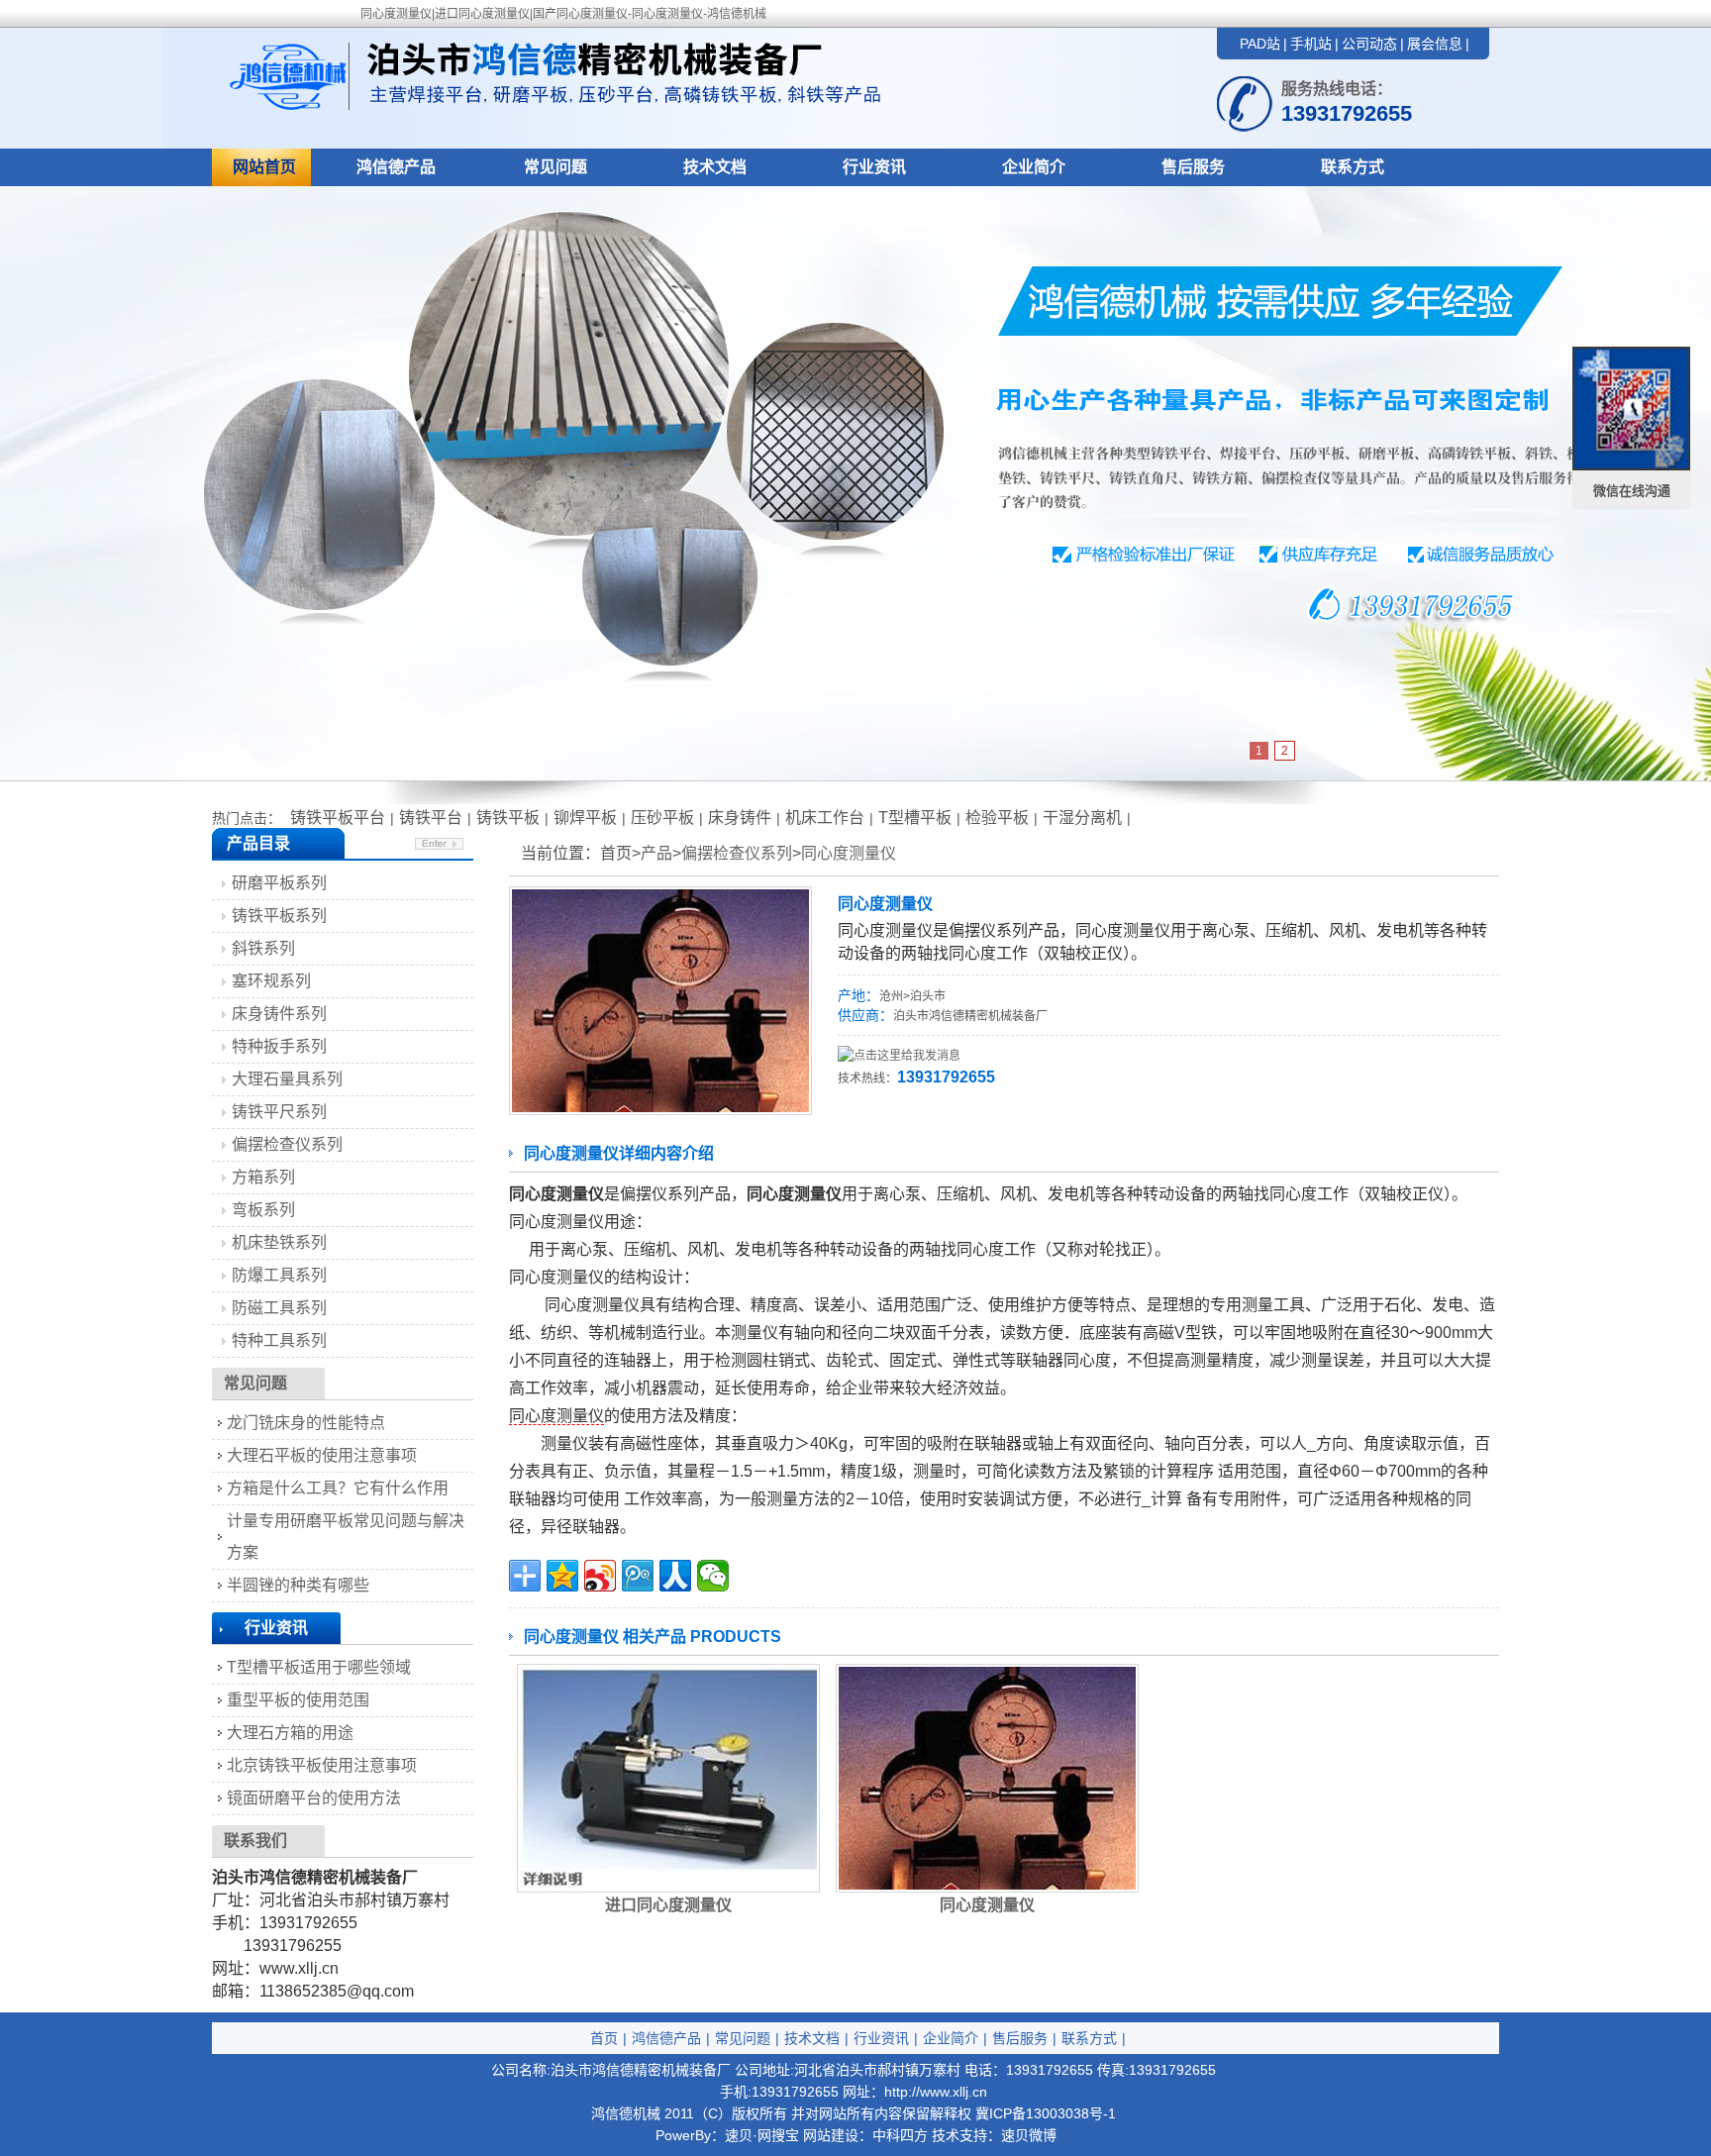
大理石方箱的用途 (290, 1733)
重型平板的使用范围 (298, 1700)
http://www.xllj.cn (936, 2092)
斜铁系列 (263, 948)
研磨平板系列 (279, 883)
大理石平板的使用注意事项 (322, 1455)
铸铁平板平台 (338, 818)
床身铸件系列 (279, 1014)
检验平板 (997, 818)
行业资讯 (874, 167)
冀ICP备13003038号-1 (1046, 2113)
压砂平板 (662, 818)
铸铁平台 (431, 818)
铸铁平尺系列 (279, 1112)
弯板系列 (263, 1210)
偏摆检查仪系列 (737, 853)
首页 (604, 2038)
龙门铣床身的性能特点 (306, 1423)
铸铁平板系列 (279, 916)
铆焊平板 (585, 818)
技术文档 (715, 167)
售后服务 (1193, 167)
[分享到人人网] (675, 1576)
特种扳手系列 (279, 1046)
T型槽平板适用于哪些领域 (319, 1667)
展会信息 (1435, 44)
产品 (656, 853)
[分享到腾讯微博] (638, 1576)
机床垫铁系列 (279, 1242)
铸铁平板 (508, 818)
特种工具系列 (279, 1340)
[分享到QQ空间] (562, 1576)
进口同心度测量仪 (668, 1905)
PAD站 (1260, 44)
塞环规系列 (271, 981)
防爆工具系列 (279, 1275)
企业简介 (1034, 167)
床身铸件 (740, 818)
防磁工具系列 (279, 1308)
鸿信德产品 (396, 167)
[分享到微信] (713, 1576)
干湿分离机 (1082, 818)
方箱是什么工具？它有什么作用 (338, 1488)
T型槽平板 (915, 818)
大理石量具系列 (287, 1079)
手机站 (1311, 44)
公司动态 (1369, 44)
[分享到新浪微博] (600, 1576)
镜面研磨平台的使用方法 (314, 1798)
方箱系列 (263, 1177)
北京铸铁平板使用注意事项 (322, 1765)
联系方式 (1353, 167)
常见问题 (555, 167)
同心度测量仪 (849, 853)
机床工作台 (825, 818)
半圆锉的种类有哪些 (298, 1585)
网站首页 (264, 167)
